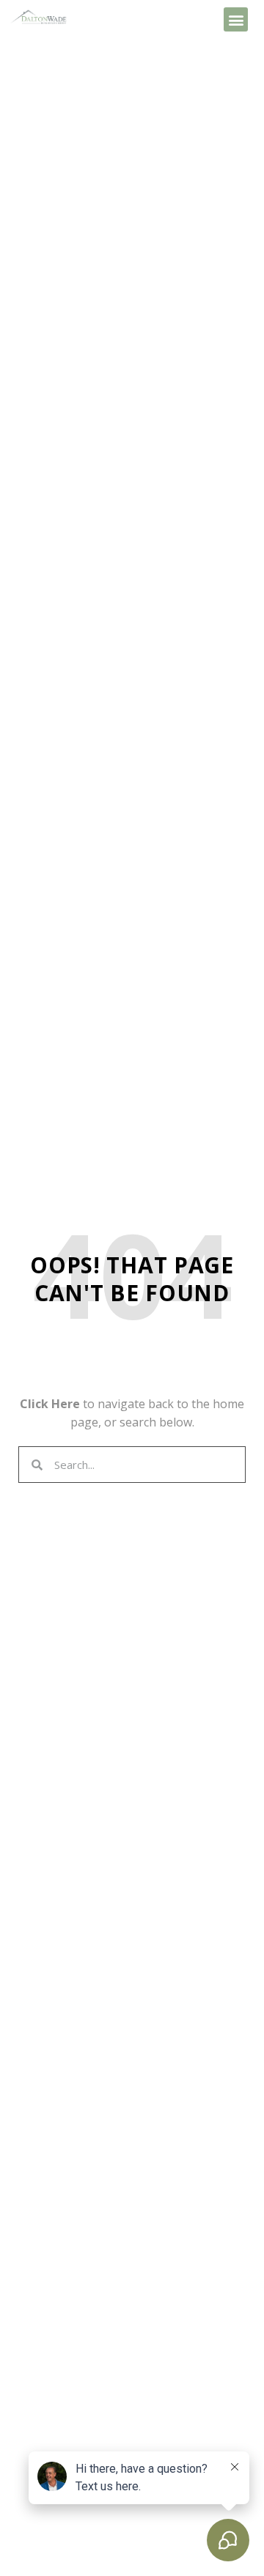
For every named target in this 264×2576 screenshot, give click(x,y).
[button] (236, 19)
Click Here (50, 1404)
